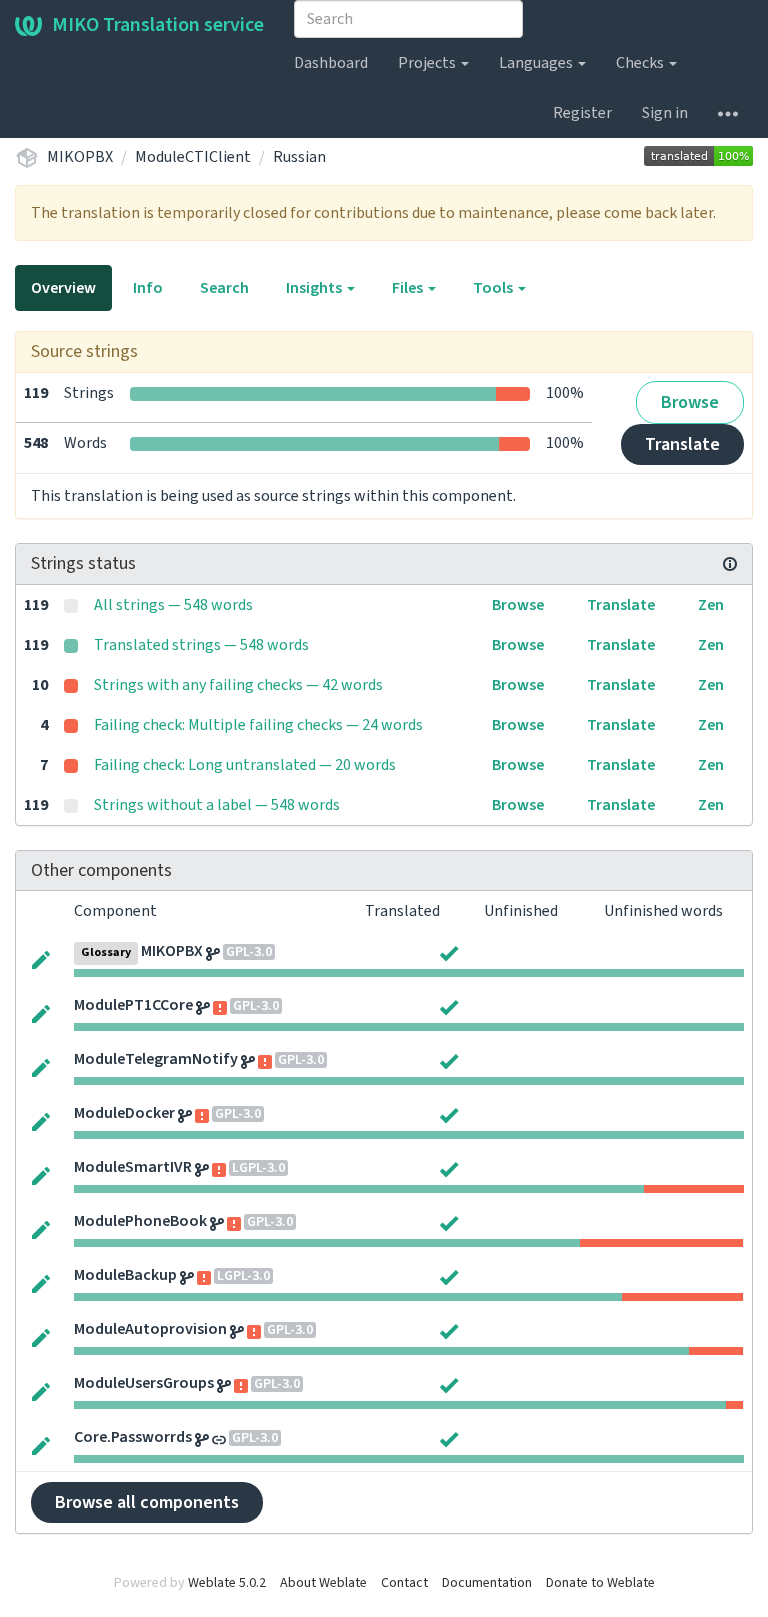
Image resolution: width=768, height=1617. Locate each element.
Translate (682, 444)
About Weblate (323, 1583)
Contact (404, 1583)
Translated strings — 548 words (201, 645)
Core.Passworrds (133, 1437)
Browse (690, 402)
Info (148, 288)
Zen (711, 605)
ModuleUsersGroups (144, 1383)
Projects (428, 63)
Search (224, 288)
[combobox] (408, 19)
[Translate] (41, 958)
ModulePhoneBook (140, 1221)
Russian (299, 157)
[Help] (728, 113)
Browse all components (147, 1502)
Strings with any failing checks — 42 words (238, 685)
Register (582, 113)
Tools (494, 288)
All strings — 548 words (173, 605)
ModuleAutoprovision (150, 1329)
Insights (315, 288)
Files (409, 288)
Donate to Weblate (600, 1583)
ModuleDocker (124, 1113)
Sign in (665, 113)
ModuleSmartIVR (133, 1167)
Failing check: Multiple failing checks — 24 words (258, 725)
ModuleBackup (125, 1275)
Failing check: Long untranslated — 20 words (245, 765)
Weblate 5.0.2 (227, 1583)
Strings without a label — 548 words (217, 805)
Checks (641, 63)
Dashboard (331, 63)
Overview (63, 288)
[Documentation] (730, 564)
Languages (537, 63)
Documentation (487, 1583)
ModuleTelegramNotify (156, 1059)
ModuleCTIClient (193, 157)
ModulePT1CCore (133, 1005)
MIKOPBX (80, 157)
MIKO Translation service (158, 25)
